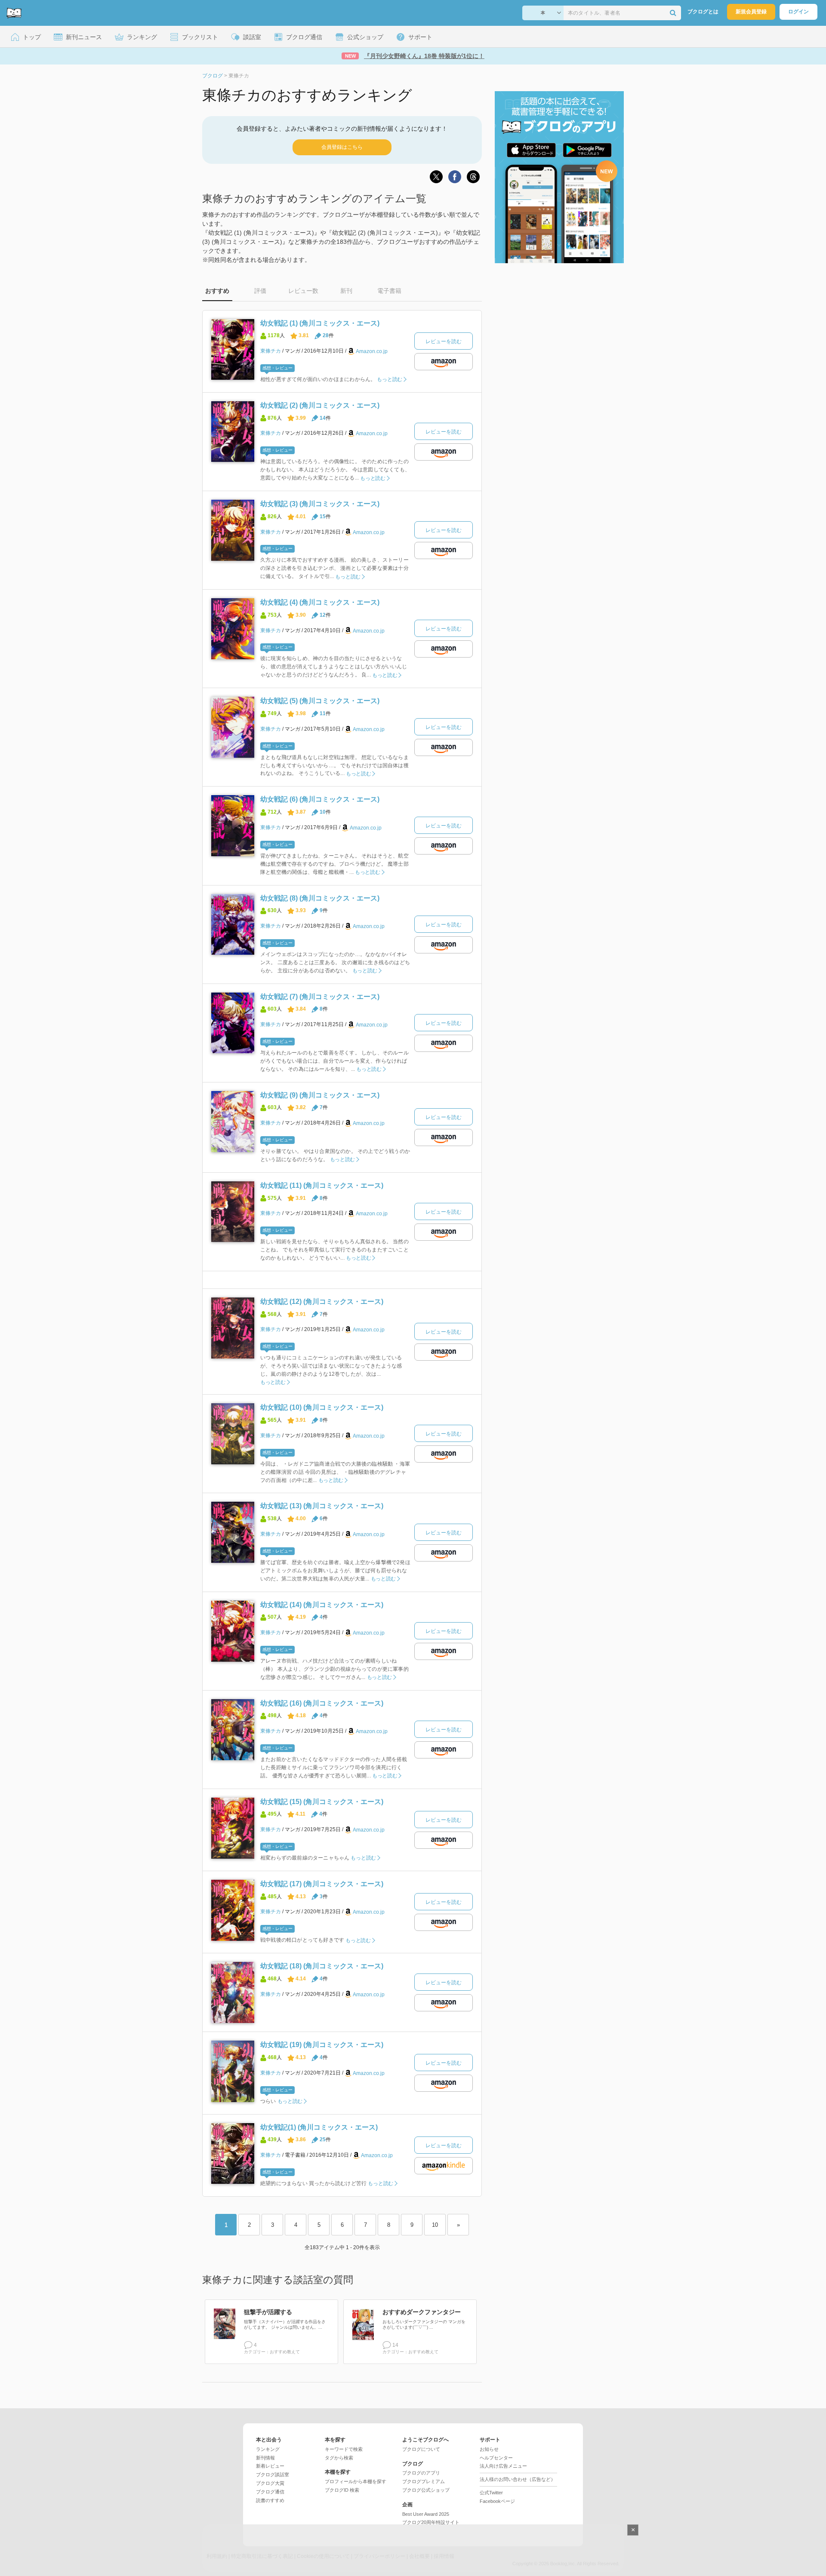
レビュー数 (303, 291)
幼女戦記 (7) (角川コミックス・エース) (320, 997)
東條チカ (271, 351)
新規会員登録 (751, 12)
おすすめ (217, 291)
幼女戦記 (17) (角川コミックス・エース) (322, 1884)
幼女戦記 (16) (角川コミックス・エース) (322, 1703)
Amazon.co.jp (372, 351)
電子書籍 (389, 291)
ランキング (268, 2449)
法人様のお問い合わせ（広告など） (518, 2479)
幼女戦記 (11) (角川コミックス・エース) (322, 1185)
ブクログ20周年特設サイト (431, 2522)
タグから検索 (339, 2458)
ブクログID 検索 (342, 2490)
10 (435, 2225)
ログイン (798, 12)
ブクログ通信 (270, 2492)
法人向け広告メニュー (503, 2466)
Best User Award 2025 (426, 2514)
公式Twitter (491, 2493)
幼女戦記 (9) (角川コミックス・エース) (320, 1095)
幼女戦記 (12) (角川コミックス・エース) (322, 1302)
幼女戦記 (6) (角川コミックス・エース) (320, 799)
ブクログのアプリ (421, 2473)
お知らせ (489, 2449)
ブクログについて (421, 2449)
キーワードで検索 (344, 2449)
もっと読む (390, 379)
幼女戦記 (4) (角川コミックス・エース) (320, 602)
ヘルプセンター (496, 2458)
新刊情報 (265, 2458)
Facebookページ (497, 2501)
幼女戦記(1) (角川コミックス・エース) (319, 2127)
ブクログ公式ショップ (426, 2490)
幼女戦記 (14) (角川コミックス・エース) (322, 1605)
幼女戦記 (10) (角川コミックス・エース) (322, 1407)
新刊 (346, 291)
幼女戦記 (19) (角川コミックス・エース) (322, 2045)
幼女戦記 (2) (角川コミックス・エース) (320, 405)
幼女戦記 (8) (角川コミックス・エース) (320, 898)
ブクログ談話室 (273, 2475)
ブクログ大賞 (270, 2483)
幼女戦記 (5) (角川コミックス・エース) (320, 701)
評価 (260, 291)
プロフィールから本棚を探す (356, 2481)
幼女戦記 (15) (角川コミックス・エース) (322, 1802)
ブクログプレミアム (424, 2481)
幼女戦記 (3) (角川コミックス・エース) (320, 504)
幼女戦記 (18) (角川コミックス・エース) (322, 1966)
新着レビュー (270, 2466)
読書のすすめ (270, 2500)
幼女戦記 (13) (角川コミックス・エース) (322, 1506)
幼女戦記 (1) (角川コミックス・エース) (320, 323)
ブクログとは (703, 12)
